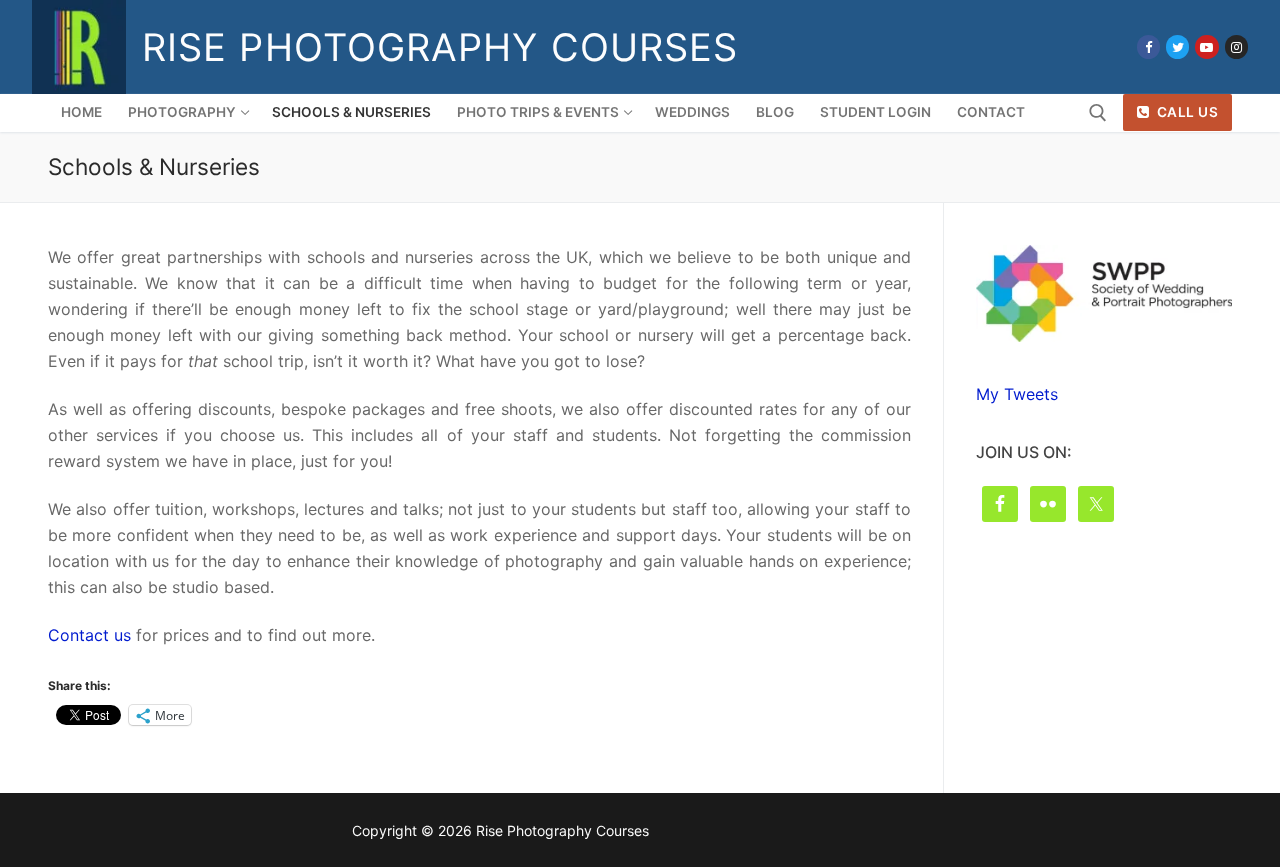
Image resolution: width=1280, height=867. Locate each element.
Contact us (89, 635)
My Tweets (1017, 394)
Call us (1185, 112)
